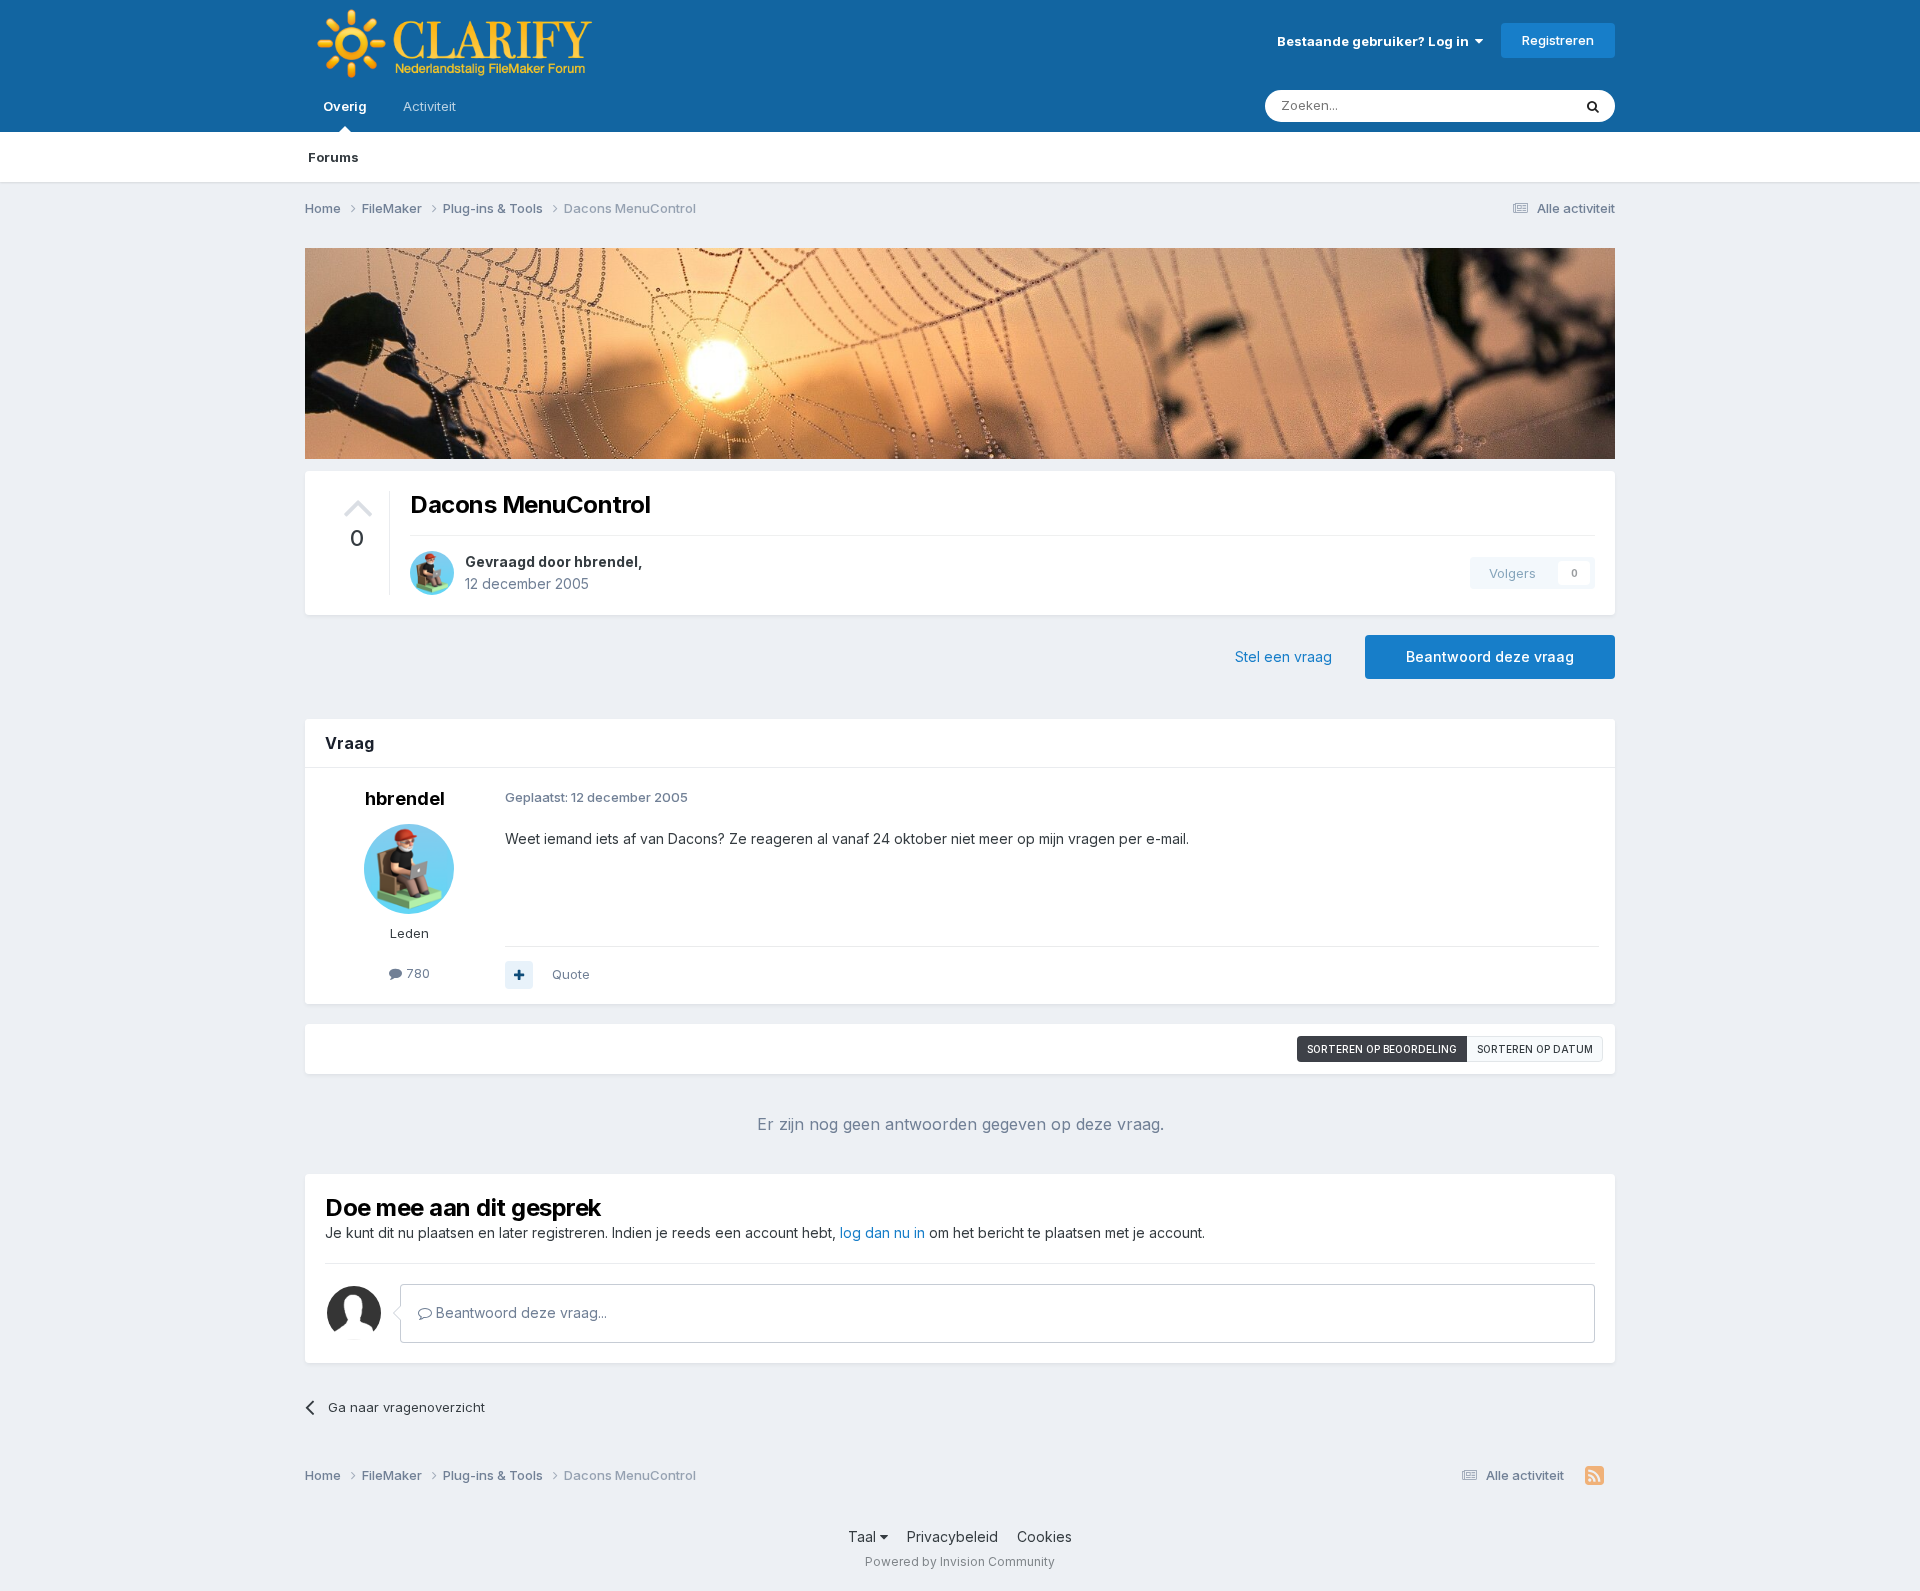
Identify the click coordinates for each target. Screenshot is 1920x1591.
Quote (571, 974)
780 (416, 973)
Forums (333, 157)
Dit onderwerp (1502, 105)
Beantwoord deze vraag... (519, 1312)
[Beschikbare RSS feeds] (1594, 1476)
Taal (864, 1536)
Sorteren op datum (1535, 1049)
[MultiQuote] (519, 975)
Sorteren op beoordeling (1382, 1049)
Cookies (1044, 1536)
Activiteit (429, 106)
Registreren (1558, 40)
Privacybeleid (952, 1536)
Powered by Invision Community (960, 1561)
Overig (345, 106)
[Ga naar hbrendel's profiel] (432, 573)
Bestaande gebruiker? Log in (1376, 41)
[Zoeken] (1593, 106)
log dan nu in (882, 1232)
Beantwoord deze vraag (1490, 656)
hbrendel (606, 561)
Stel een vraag (1283, 656)
